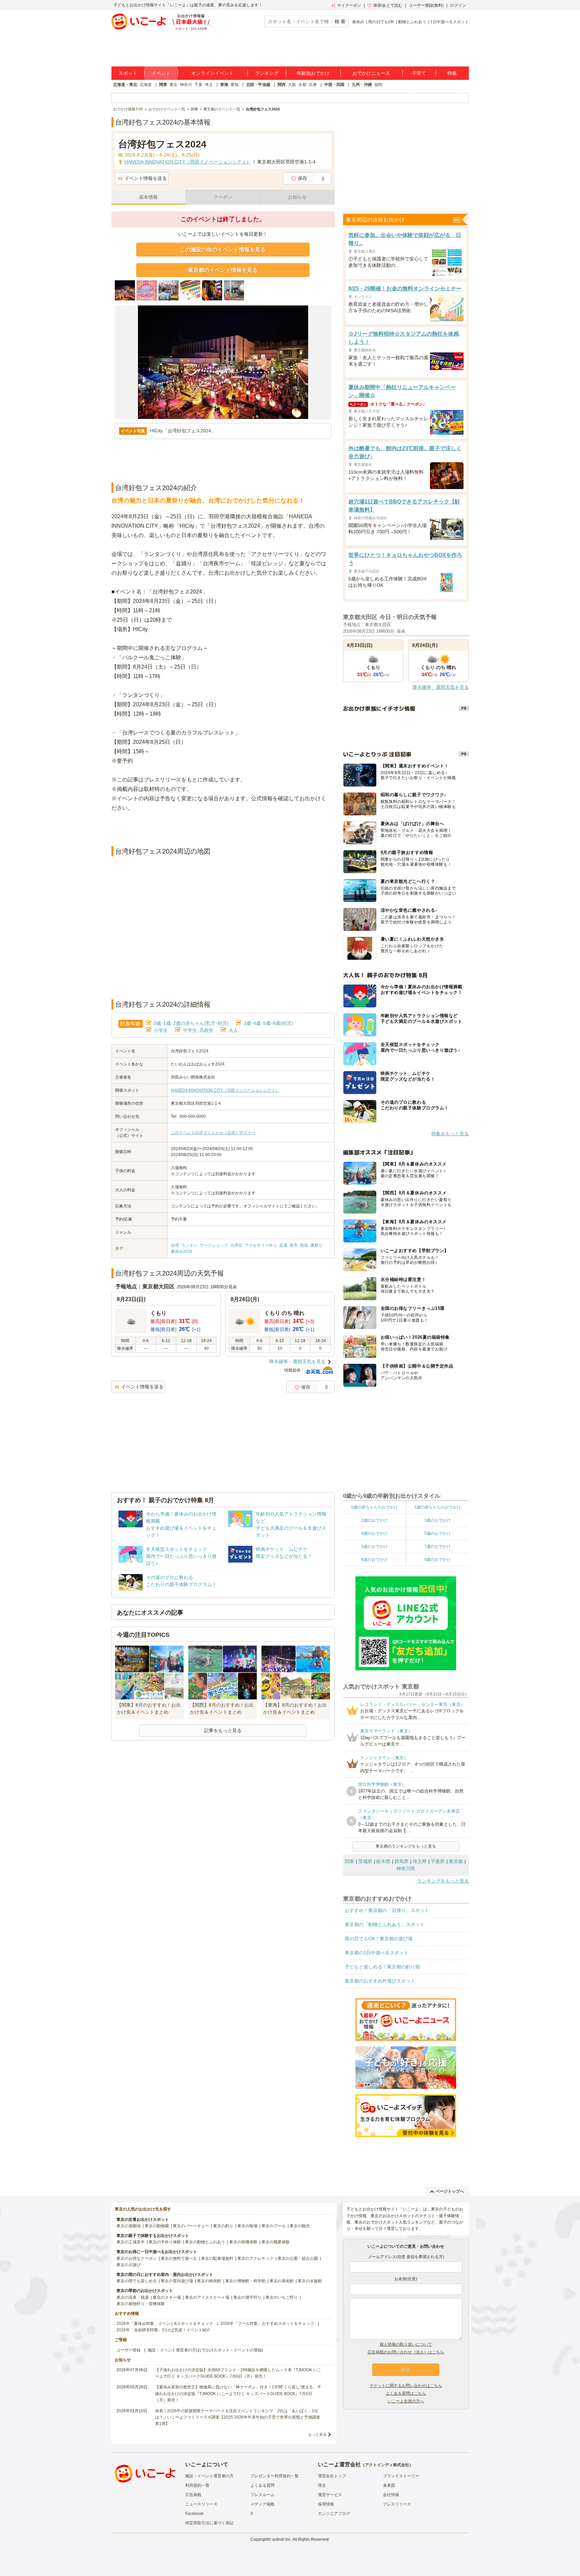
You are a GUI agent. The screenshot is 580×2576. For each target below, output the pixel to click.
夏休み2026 (182, 1251)
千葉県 (438, 1861)
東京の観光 (300, 2226)
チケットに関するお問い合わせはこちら (406, 2386)
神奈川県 (406, 1868)
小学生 (161, 1030)
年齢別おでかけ (313, 73)
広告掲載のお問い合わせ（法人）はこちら (406, 2352)
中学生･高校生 (198, 1030)
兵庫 (313, 85)
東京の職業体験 (276, 2242)
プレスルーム (262, 2495)
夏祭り (317, 1245)
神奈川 (186, 85)
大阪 (292, 85)
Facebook (194, 2514)
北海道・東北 (125, 85)
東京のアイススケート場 (207, 2297)
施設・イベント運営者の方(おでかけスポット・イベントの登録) (205, 2350)
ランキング (267, 73)
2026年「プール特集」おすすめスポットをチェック (267, 2324)
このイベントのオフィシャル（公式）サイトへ (213, 1133)
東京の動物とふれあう (205, 2242)
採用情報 (326, 2504)
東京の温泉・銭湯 (133, 2297)
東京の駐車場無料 (217, 2258)
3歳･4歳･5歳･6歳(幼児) (268, 1023)
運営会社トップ (332, 2476)
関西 (282, 85)
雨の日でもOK (381, 22)
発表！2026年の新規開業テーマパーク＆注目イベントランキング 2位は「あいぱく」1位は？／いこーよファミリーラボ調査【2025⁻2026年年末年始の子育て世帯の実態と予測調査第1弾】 (238, 2417)
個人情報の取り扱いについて (406, 2344)
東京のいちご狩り (282, 2297)
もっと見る (317, 2434)
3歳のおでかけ (438, 1520)
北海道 (146, 85)
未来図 (389, 2485)
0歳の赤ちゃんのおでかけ (374, 1507)
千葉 (198, 85)
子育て (419, 73)
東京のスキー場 (167, 2297)
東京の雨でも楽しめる (137, 2281)
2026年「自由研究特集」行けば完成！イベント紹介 (163, 2330)
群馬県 (401, 1861)
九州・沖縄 (362, 85)
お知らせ (297, 197)
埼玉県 (420, 1861)
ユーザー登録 (129, 2350)
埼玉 (209, 85)
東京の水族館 (310, 2281)
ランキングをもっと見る (443, 1881)
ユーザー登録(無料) (426, 5)
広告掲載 (193, 2495)
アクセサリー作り (261, 1245)
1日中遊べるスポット (450, 22)
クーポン (223, 197)
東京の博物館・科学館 (245, 2281)
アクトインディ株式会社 (387, 2465)
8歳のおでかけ (374, 1560)
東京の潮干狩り (247, 2297)
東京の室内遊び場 (177, 2281)
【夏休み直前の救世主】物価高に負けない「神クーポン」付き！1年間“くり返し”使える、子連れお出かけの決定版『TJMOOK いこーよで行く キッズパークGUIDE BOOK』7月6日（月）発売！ (238, 2393)
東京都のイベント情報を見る (223, 270)
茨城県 (365, 1861)
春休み (358, 22)
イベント (161, 73)
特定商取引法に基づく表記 (209, 2523)
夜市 (294, 1245)
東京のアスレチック (255, 2258)
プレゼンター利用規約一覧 (275, 2476)
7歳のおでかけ (438, 1546)
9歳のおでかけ (438, 1560)
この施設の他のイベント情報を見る (223, 250)
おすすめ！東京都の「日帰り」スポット (387, 1910)
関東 (163, 85)
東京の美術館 (282, 2281)
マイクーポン (349, 5)
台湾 (175, 1245)
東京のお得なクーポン (137, 2258)
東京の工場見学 (131, 2242)
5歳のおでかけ (438, 1533)
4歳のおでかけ (374, 1533)
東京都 (456, 1861)
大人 (233, 1030)
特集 (452, 73)
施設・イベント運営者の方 (209, 2476)
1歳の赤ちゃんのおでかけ (438, 1507)
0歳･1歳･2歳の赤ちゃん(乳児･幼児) (191, 1023)
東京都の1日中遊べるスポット (377, 1953)
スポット (128, 73)
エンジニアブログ (334, 2514)
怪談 (304, 1245)
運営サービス (330, 2495)
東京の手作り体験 (165, 2242)
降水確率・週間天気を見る (297, 1362)
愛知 (235, 85)
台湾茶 (236, 1245)
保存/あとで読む (388, 5)
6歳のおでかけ (374, 1546)
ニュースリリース (201, 2504)
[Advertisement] (223, 829)
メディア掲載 (262, 2504)
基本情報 (148, 197)
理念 (322, 2485)
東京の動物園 (157, 2226)
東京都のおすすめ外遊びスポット (380, 1981)
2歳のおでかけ (374, 1520)
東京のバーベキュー (191, 2226)
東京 (174, 85)
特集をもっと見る (450, 1134)
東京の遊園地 (129, 2226)
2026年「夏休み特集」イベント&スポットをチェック (165, 2324)
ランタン (189, 1245)
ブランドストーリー (401, 2476)
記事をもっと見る (223, 1730)
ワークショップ (214, 1245)
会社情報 (391, 2495)
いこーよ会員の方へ (406, 2401)
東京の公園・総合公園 (298, 2258)
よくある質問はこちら (406, 2393)
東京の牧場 (247, 2226)
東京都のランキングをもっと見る (406, 1846)
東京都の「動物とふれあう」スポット (385, 1924)
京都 (302, 85)
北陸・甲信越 (258, 85)
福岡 (378, 85)
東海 (224, 85)
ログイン (458, 5)
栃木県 (383, 1861)
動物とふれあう (412, 22)
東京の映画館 (209, 2281)
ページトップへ (450, 2191)
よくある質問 (262, 2485)
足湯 (283, 1245)
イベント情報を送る (146, 178)
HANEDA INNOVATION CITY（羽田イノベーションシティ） (225, 1090)
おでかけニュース (371, 73)
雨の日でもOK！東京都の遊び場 (379, 1939)
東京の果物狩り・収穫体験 (141, 2304)
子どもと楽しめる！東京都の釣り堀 (382, 1967)
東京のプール (274, 2226)
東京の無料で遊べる (179, 2258)
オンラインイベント (212, 73)
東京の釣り (223, 2226)
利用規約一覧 (197, 2485)
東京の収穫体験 (243, 2242)
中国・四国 (334, 85)
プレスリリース (397, 2504)
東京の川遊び (129, 2265)
